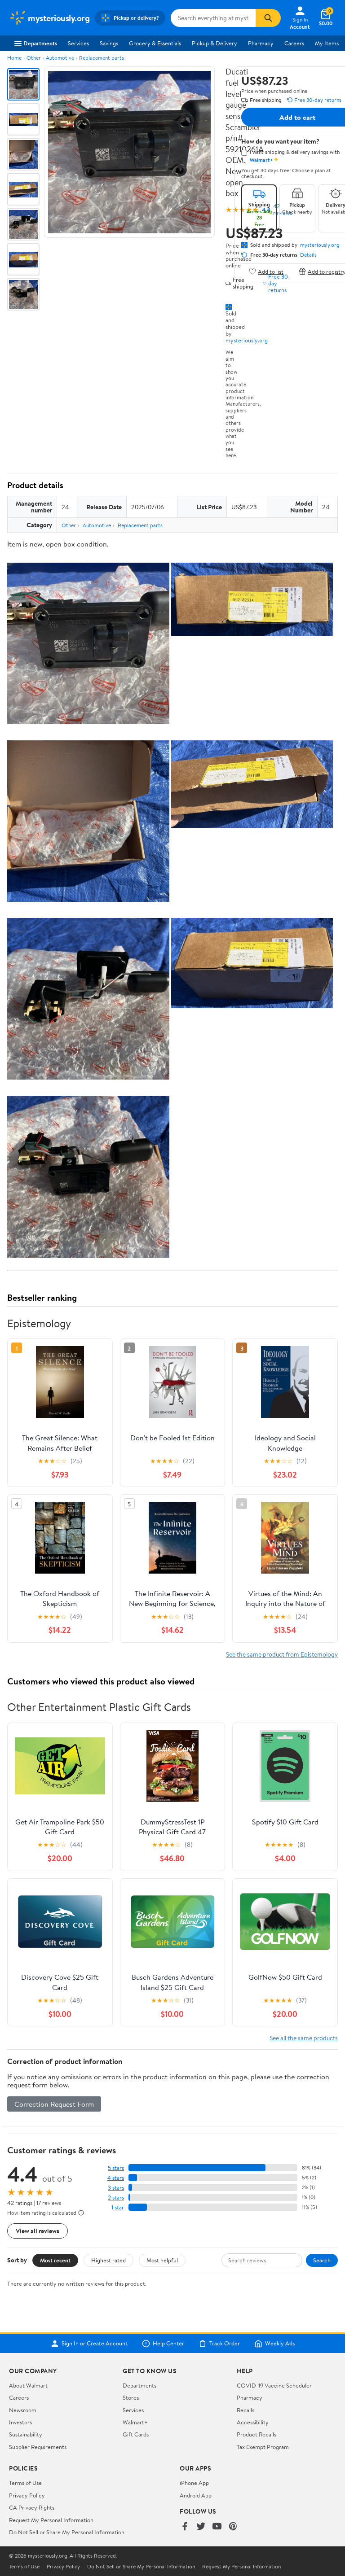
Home (14, 58)
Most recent (55, 2260)
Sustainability (26, 2434)
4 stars (116, 2178)
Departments (40, 43)
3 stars (116, 2188)
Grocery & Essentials (155, 43)
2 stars (116, 2198)
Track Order (225, 2344)
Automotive (60, 58)
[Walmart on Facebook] (185, 2527)
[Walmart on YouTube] (217, 2527)
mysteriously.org (247, 340)
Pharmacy (261, 43)
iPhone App (194, 2483)
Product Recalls (257, 2434)
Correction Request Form (54, 2104)
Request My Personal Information (51, 2520)
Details (308, 255)
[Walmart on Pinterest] (233, 2527)
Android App (196, 2495)
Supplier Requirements (38, 2447)
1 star (118, 2207)
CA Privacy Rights (32, 2507)
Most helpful (162, 2260)
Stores (131, 2397)
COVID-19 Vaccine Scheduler (274, 2385)
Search (322, 2260)
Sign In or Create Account (95, 2344)
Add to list (271, 271)
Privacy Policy (27, 2495)
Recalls (245, 2410)
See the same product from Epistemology (282, 1654)
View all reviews (38, 2231)
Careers (294, 43)
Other (34, 58)
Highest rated (108, 2260)
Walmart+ (135, 2422)
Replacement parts (102, 58)
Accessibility (253, 2422)
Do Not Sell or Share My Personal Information (67, 2532)
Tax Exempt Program (263, 2447)
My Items (327, 43)
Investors (20, 2422)
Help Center (168, 2344)
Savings (109, 43)
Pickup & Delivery (215, 43)
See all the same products (304, 2038)
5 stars (116, 2168)
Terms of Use (25, 2483)
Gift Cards (136, 2434)
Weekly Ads (280, 2344)
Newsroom (23, 2410)
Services (78, 43)
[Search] (268, 18)
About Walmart (28, 2385)
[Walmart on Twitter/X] (201, 2527)
